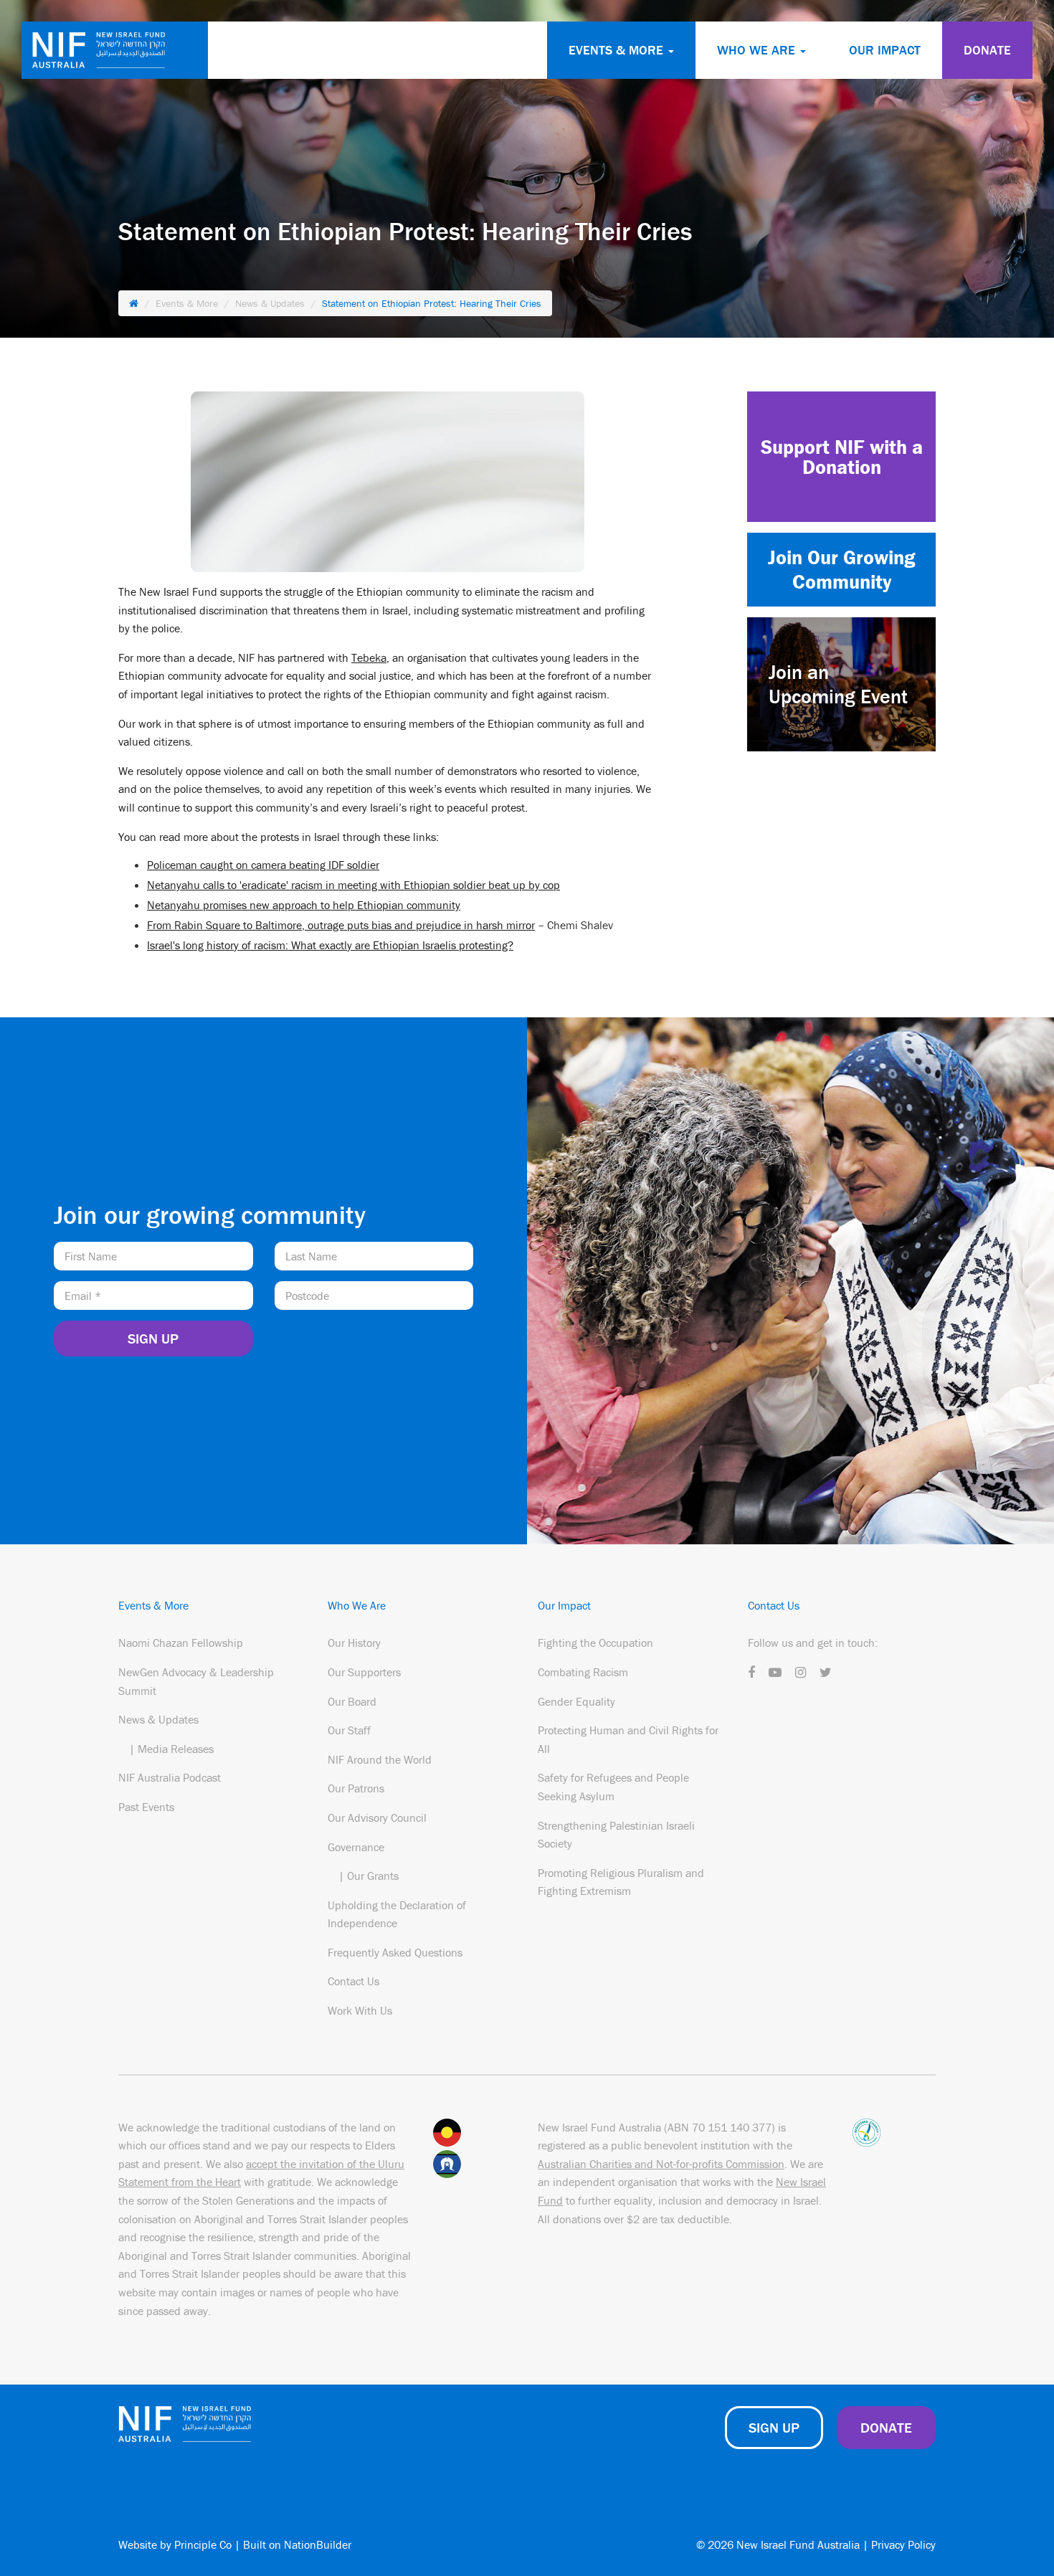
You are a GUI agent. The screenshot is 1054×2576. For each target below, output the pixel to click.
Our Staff (349, 1730)
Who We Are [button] (758, 50)
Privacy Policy (903, 2544)
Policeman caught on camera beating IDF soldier (263, 865)
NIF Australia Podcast (170, 1777)
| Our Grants (369, 1876)
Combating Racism (583, 1672)
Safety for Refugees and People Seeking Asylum (613, 1787)
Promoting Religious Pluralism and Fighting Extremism (621, 1882)
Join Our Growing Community (841, 569)
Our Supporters (364, 1672)
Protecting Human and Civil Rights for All (628, 1739)
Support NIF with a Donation (842, 457)
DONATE (987, 50)
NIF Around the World (380, 1759)
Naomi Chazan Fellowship (181, 1643)
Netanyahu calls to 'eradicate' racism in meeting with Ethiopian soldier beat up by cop (353, 885)
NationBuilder (318, 2544)
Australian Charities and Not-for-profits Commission (661, 2164)
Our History (354, 1643)
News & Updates (270, 303)
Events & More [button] (618, 50)
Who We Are (357, 1605)
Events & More (187, 303)
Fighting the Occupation (595, 1643)
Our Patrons (356, 1788)
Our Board (352, 1701)
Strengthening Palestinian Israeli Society (616, 1835)
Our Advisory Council (377, 1817)
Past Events (146, 1807)
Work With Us (360, 2010)
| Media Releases (171, 1749)
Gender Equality (576, 1701)
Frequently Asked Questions (395, 1952)
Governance (356, 1847)
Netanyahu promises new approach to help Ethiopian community (304, 905)
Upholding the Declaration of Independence (397, 1914)
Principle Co (203, 2544)
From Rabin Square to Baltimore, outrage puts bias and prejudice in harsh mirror (341, 925)
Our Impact (885, 50)
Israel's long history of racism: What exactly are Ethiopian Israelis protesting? (330, 945)
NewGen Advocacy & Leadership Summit (196, 1681)
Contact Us (353, 1981)
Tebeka (369, 657)
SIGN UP (774, 2427)
